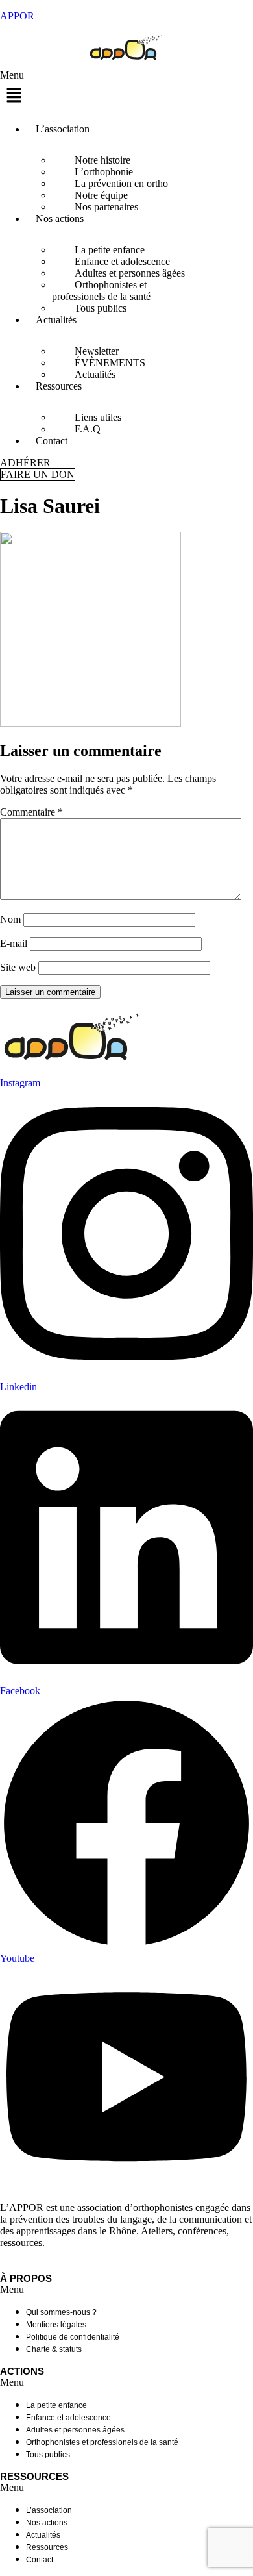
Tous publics (101, 308)
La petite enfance (56, 2405)
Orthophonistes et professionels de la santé (101, 291)
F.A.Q (88, 429)
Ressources (59, 386)
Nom (10, 919)
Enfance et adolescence (68, 2418)
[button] (126, 91)
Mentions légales (56, 2325)
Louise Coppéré (131, 2263)
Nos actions (60, 219)
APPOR (17, 16)
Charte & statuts (54, 2349)
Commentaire (31, 812)
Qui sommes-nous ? (61, 2312)
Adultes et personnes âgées (75, 2430)
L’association (63, 129)
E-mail (14, 943)
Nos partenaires (106, 207)
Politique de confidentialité (73, 2337)
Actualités (56, 320)
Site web (18, 967)
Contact (52, 441)
